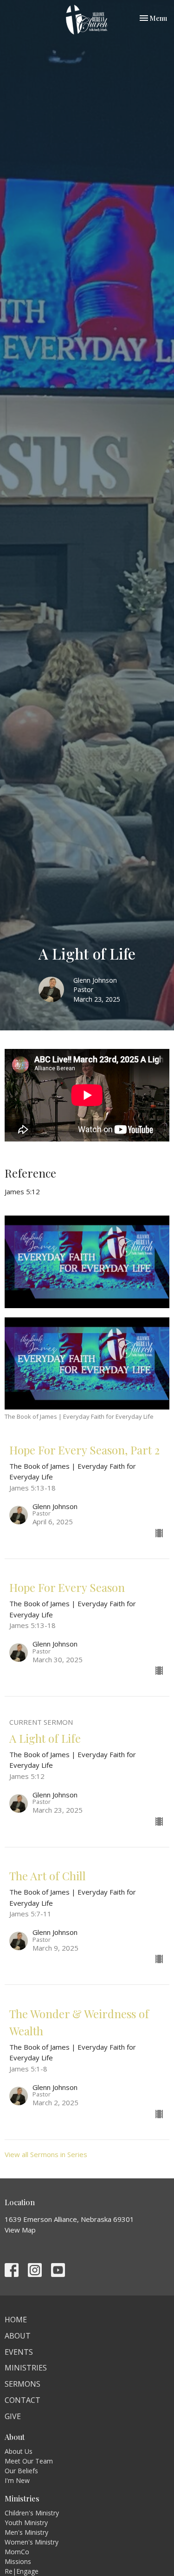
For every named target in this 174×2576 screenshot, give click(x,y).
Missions (18, 2561)
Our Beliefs (21, 2471)
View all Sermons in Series (46, 2154)
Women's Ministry (32, 2542)
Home (16, 2320)
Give (13, 2416)
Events (19, 2352)
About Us (19, 2451)
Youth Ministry (26, 2523)
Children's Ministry (32, 2513)
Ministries (26, 2368)
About (18, 2336)
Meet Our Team (29, 2461)
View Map (20, 2230)
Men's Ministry (26, 2532)
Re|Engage (22, 2571)
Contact (23, 2400)
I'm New (17, 2480)
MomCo (17, 2552)
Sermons (23, 2384)
